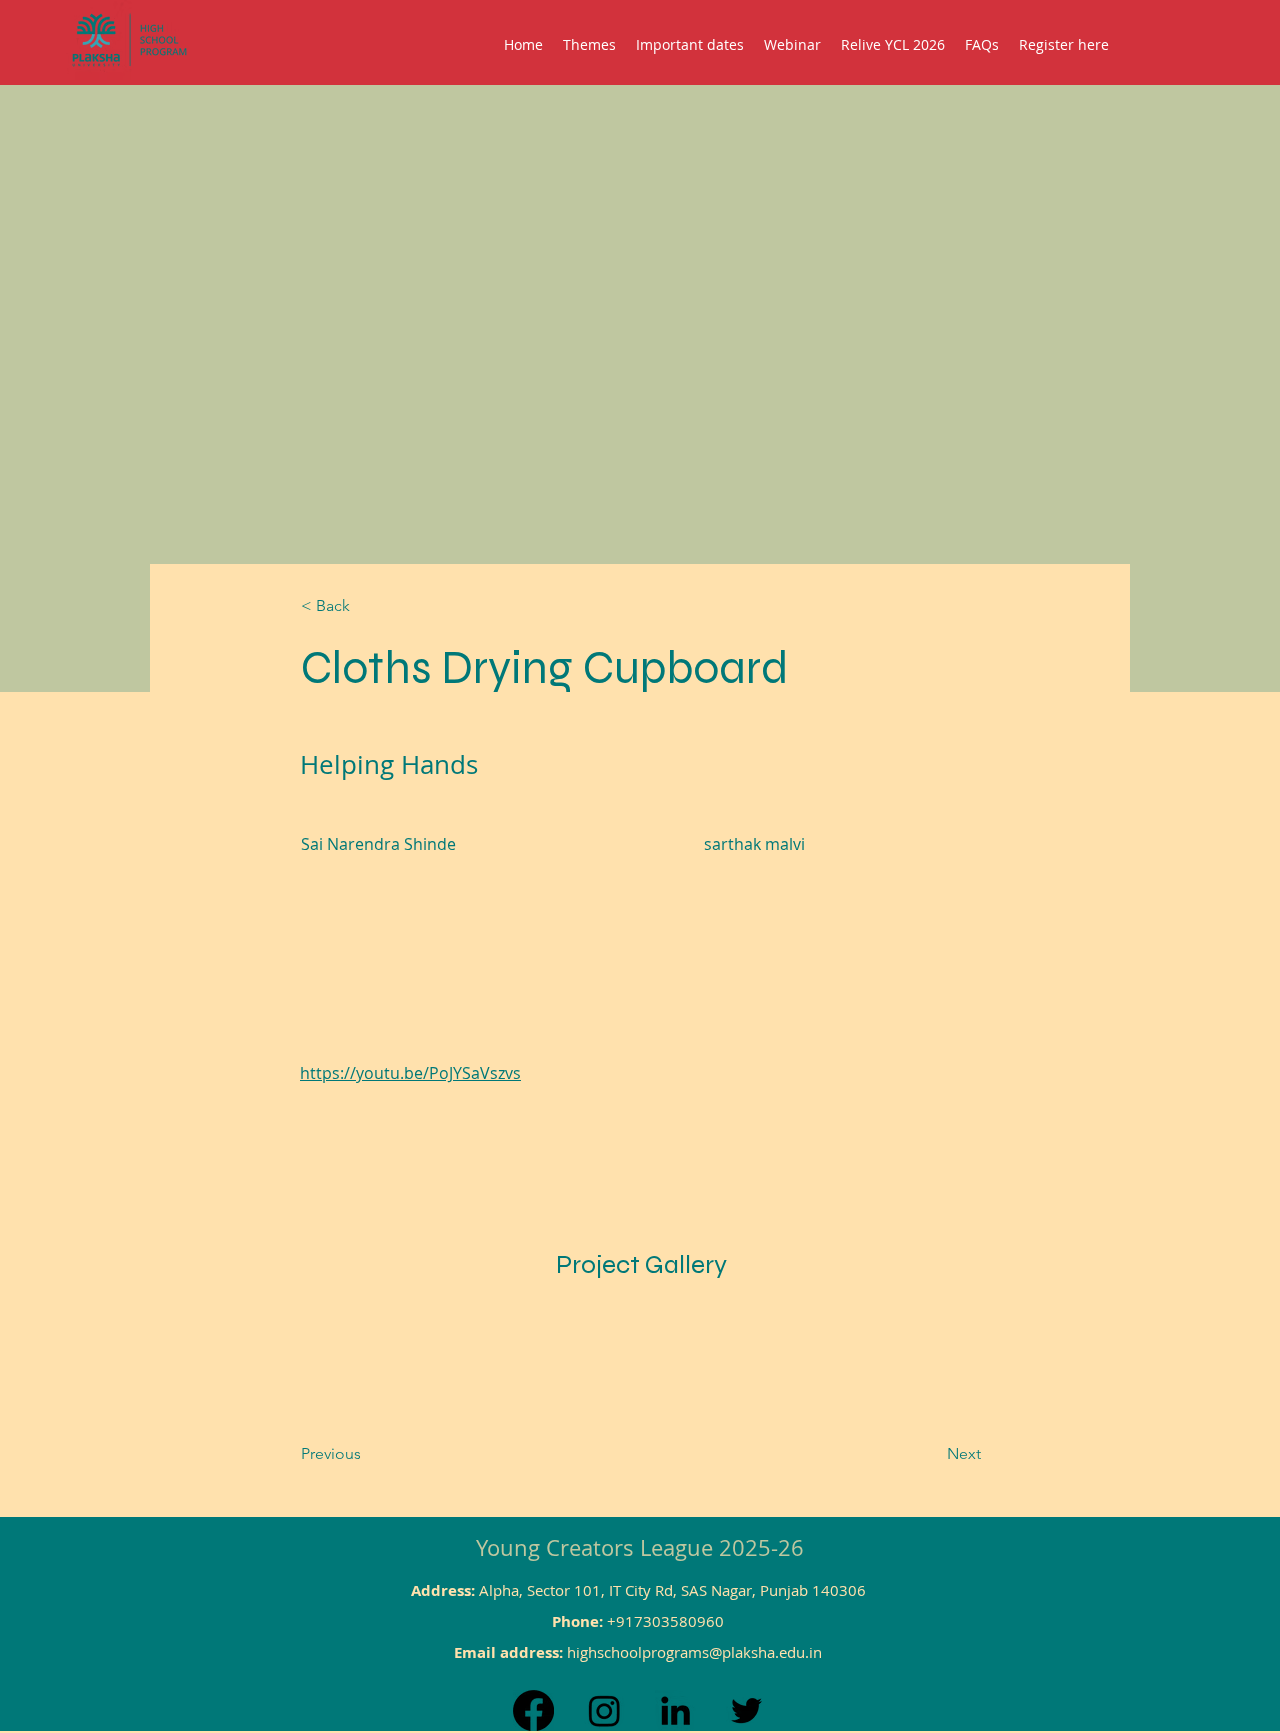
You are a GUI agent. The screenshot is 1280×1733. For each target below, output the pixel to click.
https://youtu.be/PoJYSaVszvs (410, 1073)
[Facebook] (533, 1710)
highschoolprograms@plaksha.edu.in (694, 1652)
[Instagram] (604, 1710)
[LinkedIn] (675, 1710)
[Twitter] (746, 1710)
